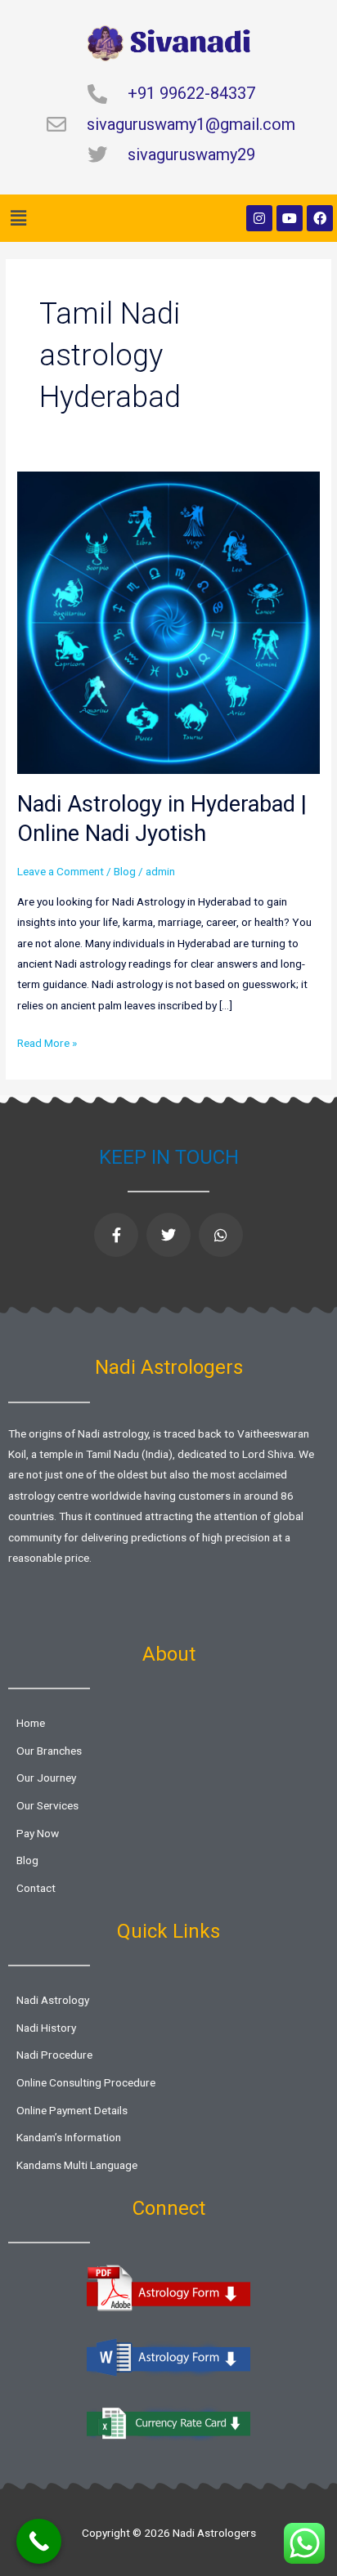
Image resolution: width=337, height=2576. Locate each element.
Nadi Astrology (53, 2000)
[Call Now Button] (39, 2541)
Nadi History (46, 2028)
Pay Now (38, 1833)
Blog (125, 871)
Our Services (47, 1805)
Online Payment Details (72, 2110)
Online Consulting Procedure (86, 2082)
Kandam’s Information (69, 2137)
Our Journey (46, 1778)
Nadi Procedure (54, 2055)
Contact (36, 1888)
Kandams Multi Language (77, 2165)
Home (31, 1723)
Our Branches (49, 1751)
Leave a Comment (61, 871)
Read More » (47, 1041)
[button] (18, 218)
